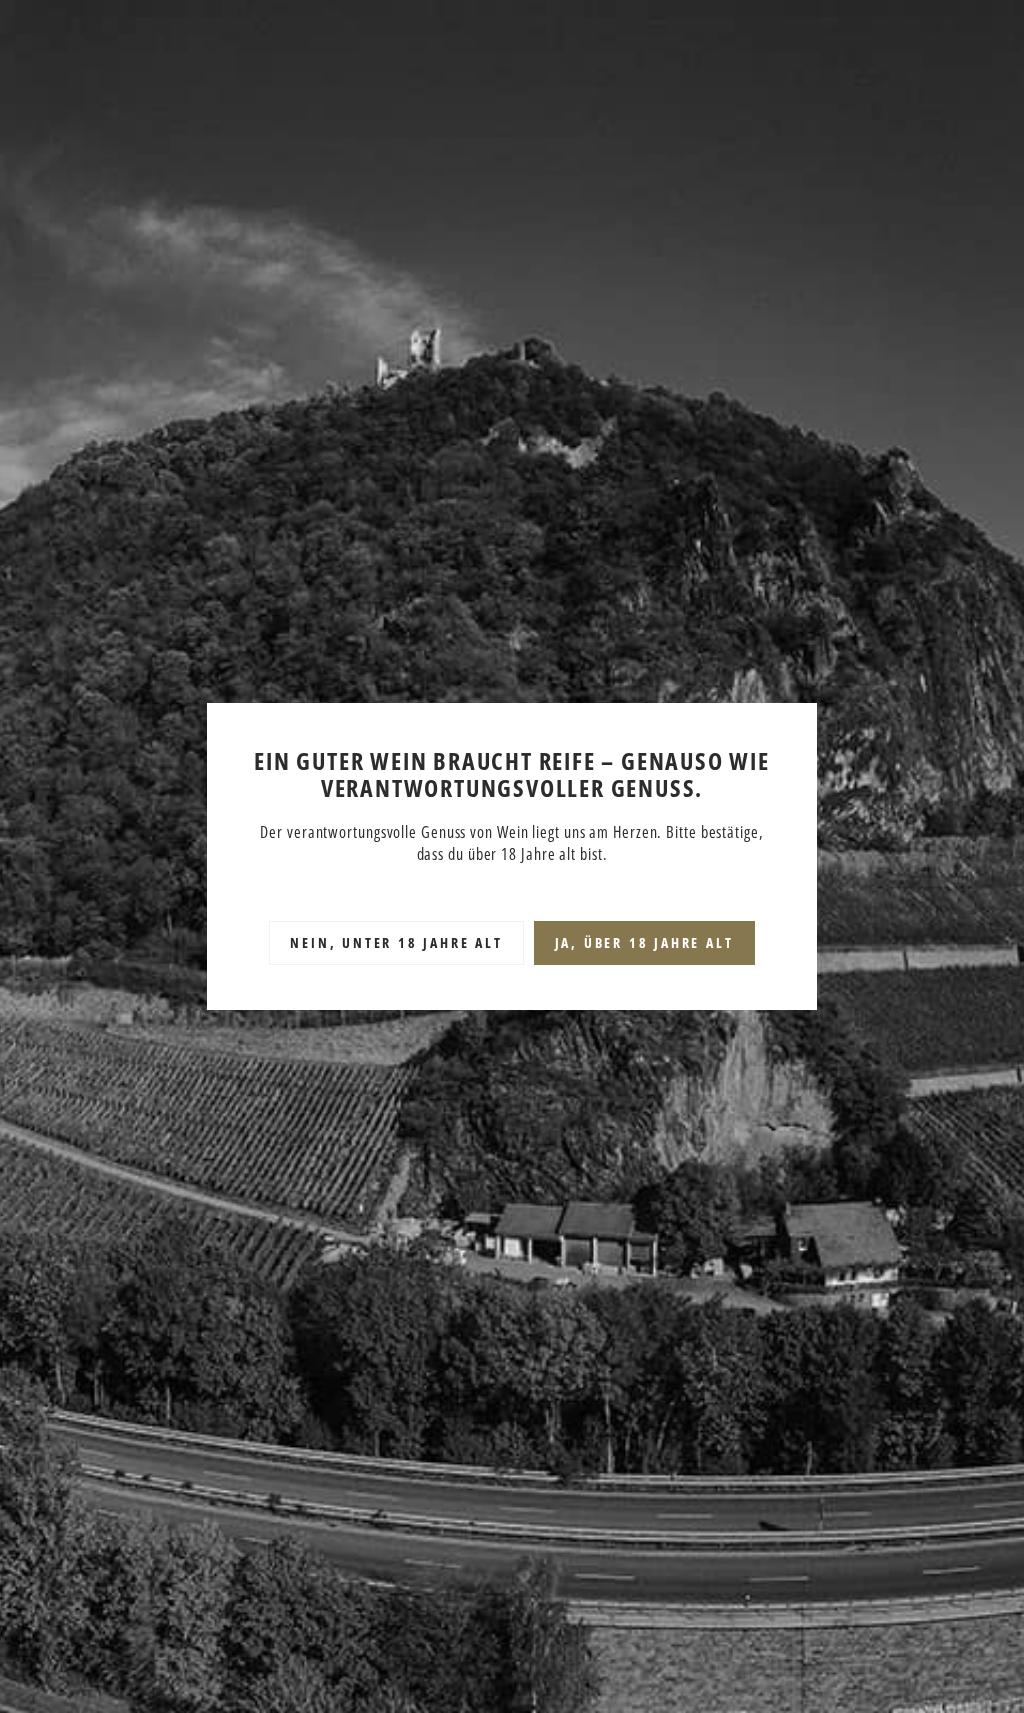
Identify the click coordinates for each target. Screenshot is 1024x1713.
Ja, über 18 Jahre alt (644, 942)
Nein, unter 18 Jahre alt (396, 942)
